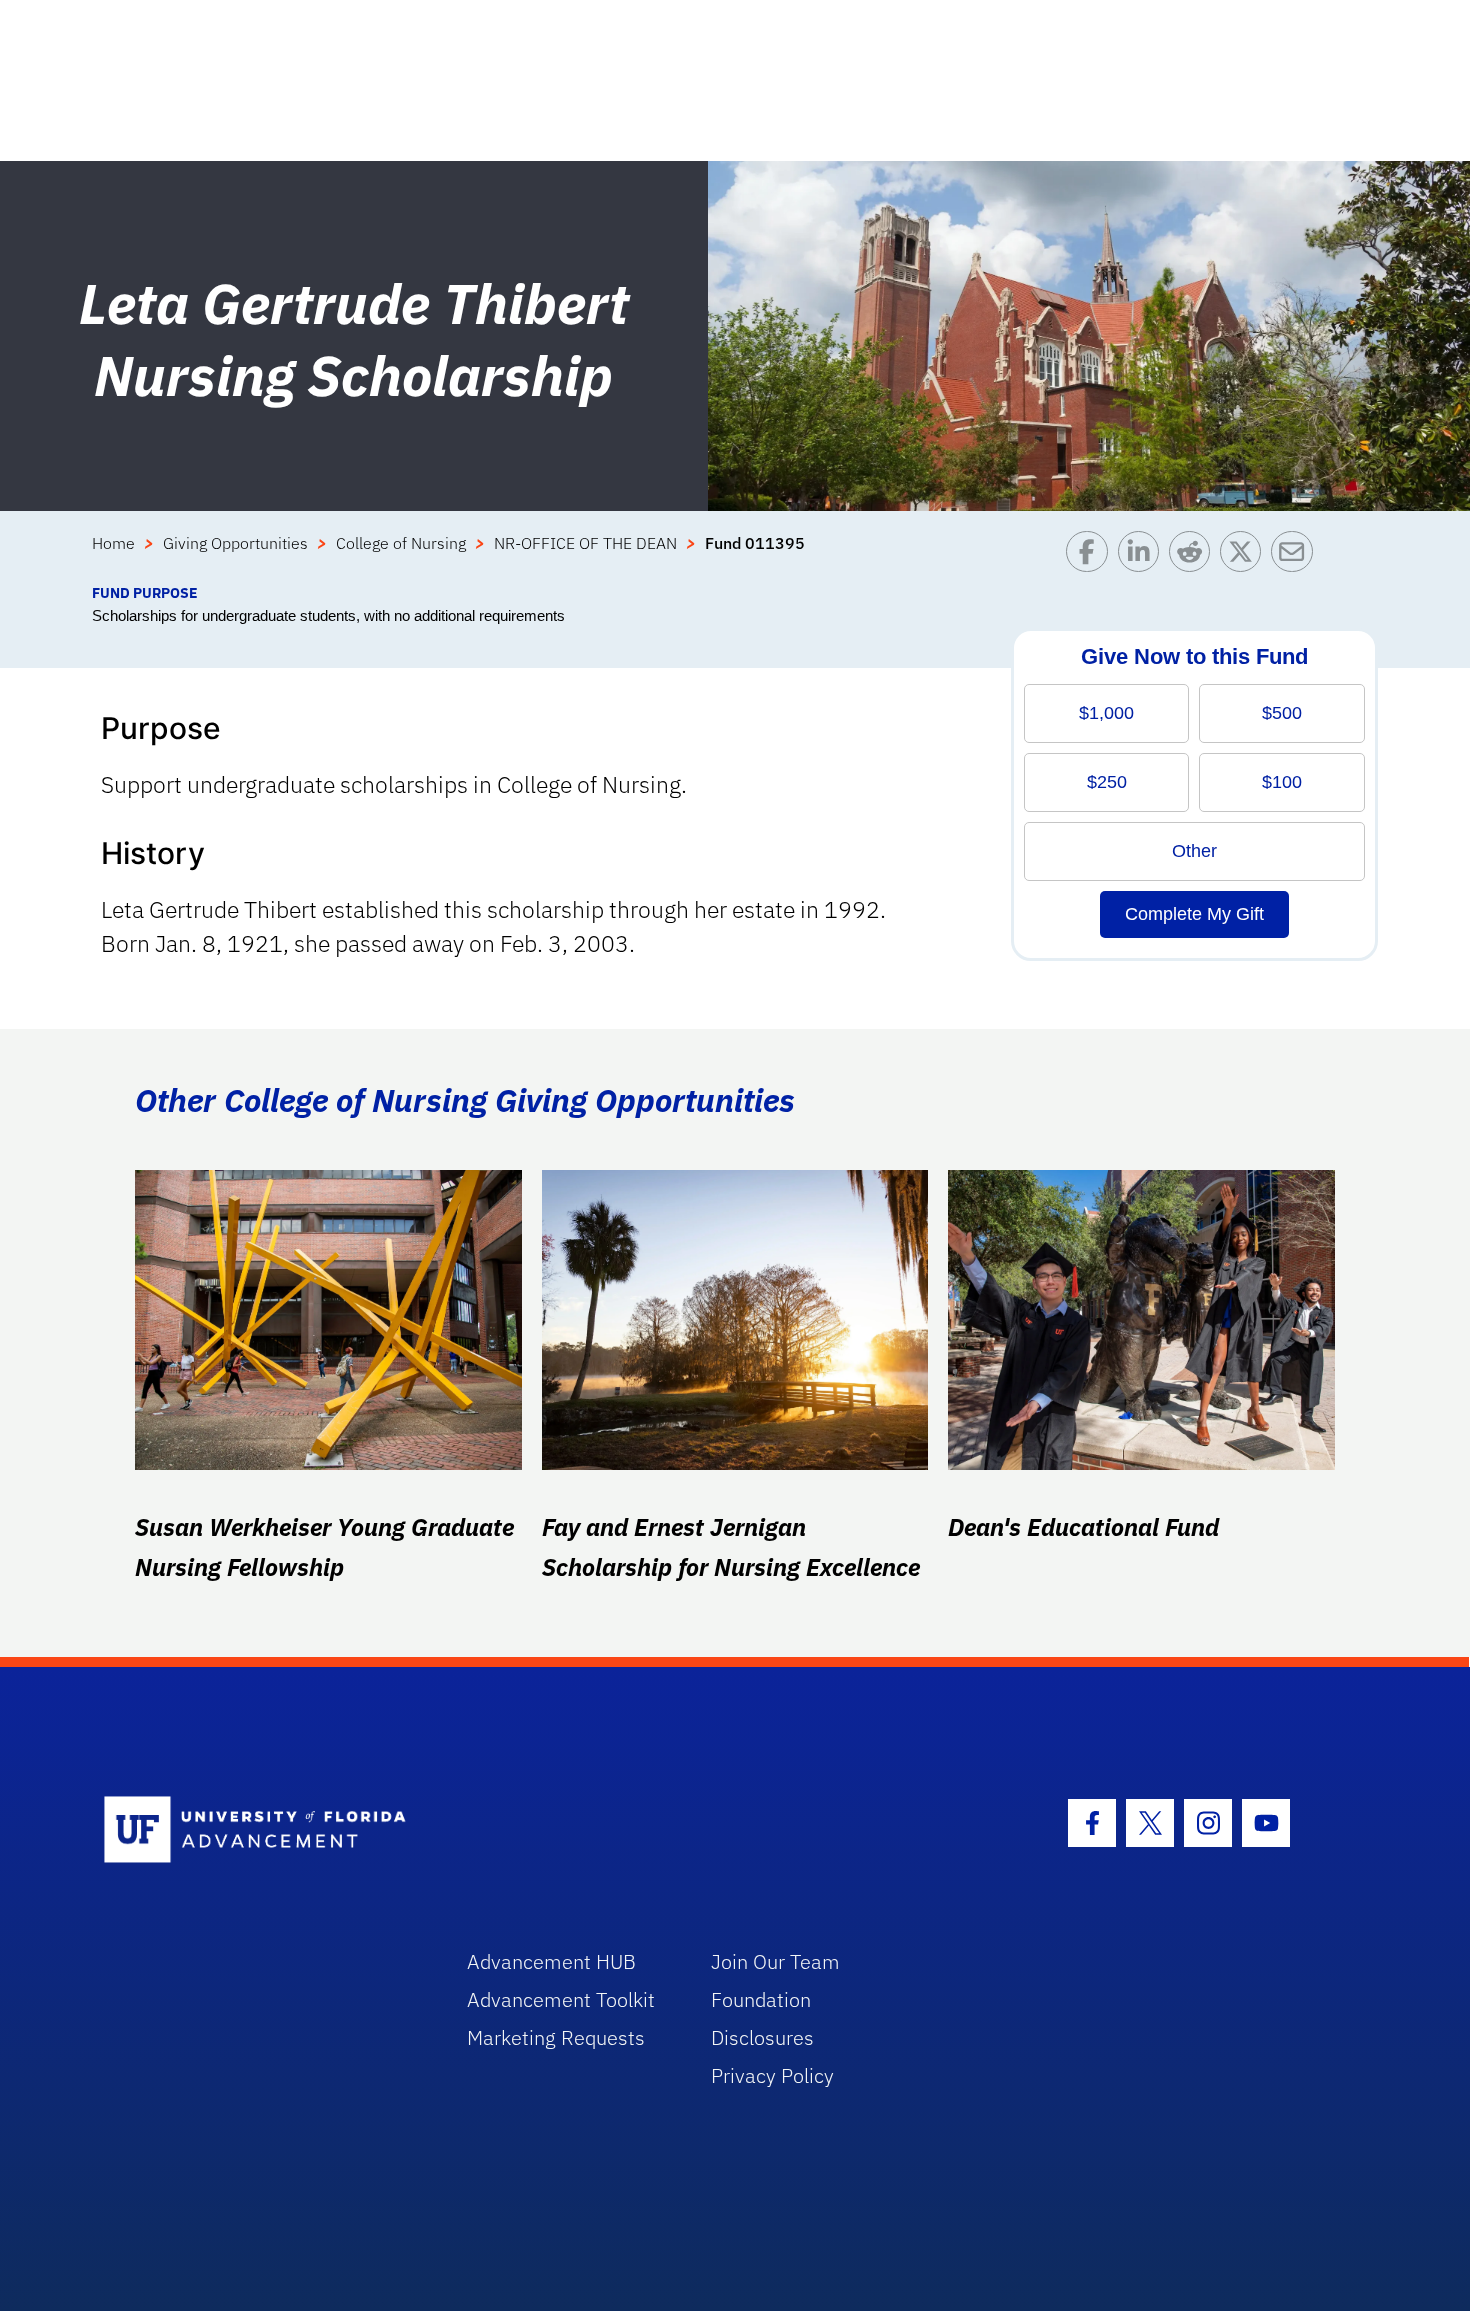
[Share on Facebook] (1091, 556)
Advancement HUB (551, 1961)
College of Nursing (401, 543)
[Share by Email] (1296, 556)
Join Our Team (775, 1961)
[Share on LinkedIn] (1143, 556)
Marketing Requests (556, 2037)
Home (113, 543)
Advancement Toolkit (561, 1999)
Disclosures (762, 2037)
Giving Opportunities (235, 543)
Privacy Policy (772, 2075)
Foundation (761, 1999)
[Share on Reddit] (1194, 556)
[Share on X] (1245, 556)
